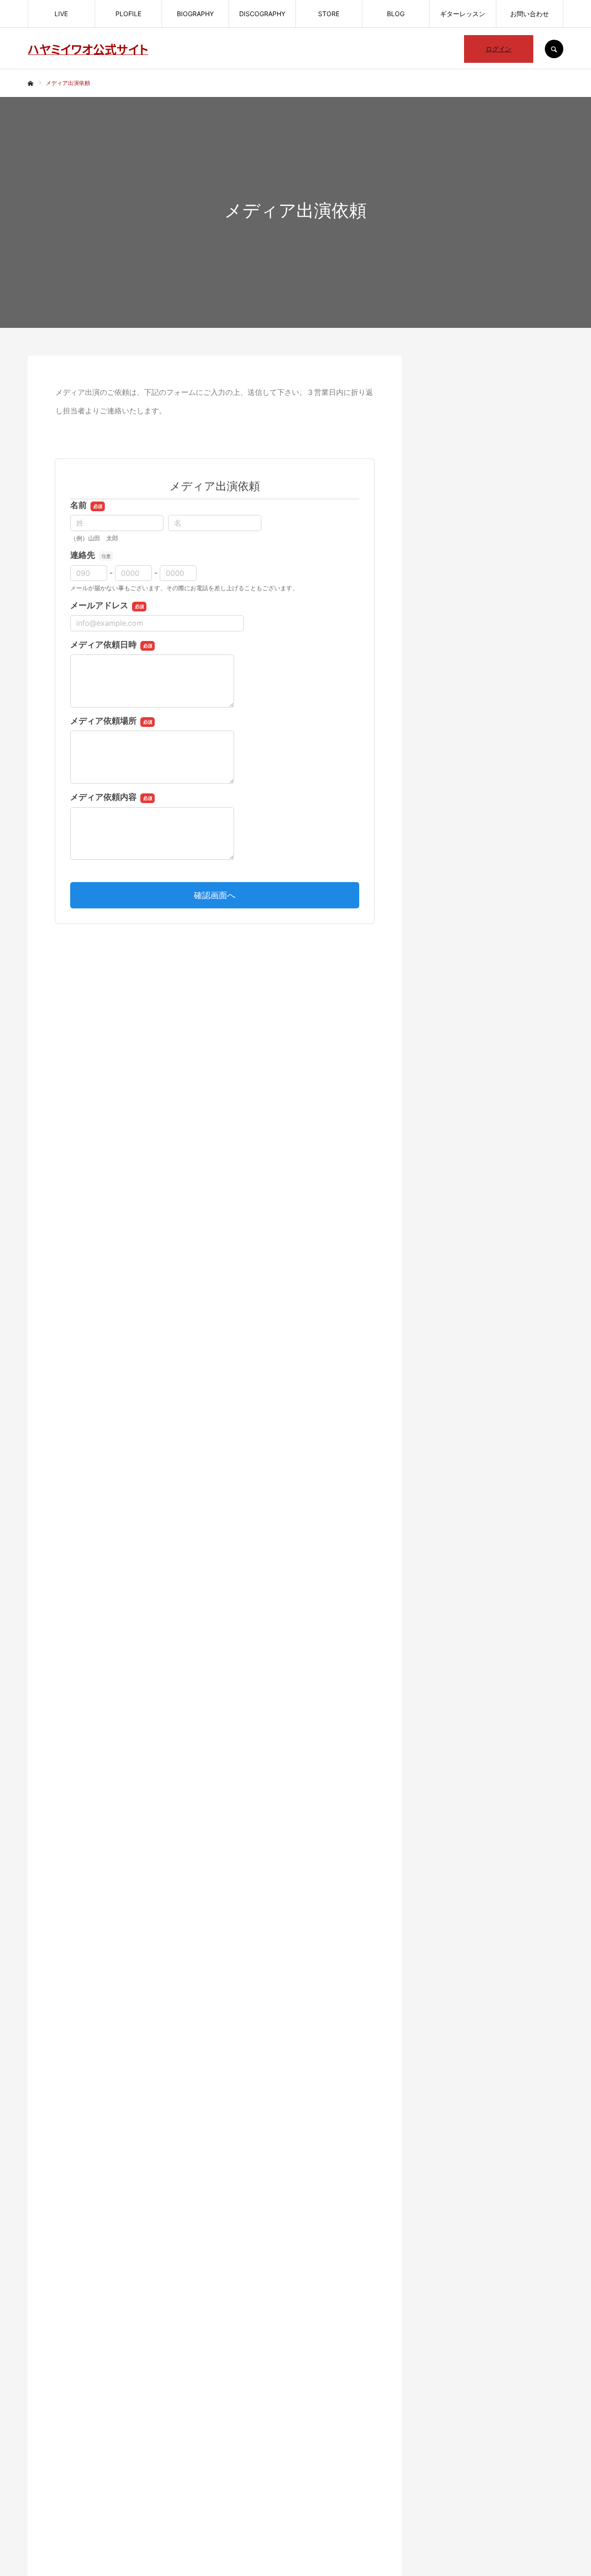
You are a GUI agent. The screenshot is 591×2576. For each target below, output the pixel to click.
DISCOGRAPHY (262, 14)
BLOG (396, 14)
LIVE (61, 14)
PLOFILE (128, 14)
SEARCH (554, 49)
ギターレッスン (463, 14)
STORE (329, 14)
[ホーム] (30, 84)
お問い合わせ (530, 14)
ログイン (499, 49)
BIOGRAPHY (195, 14)
